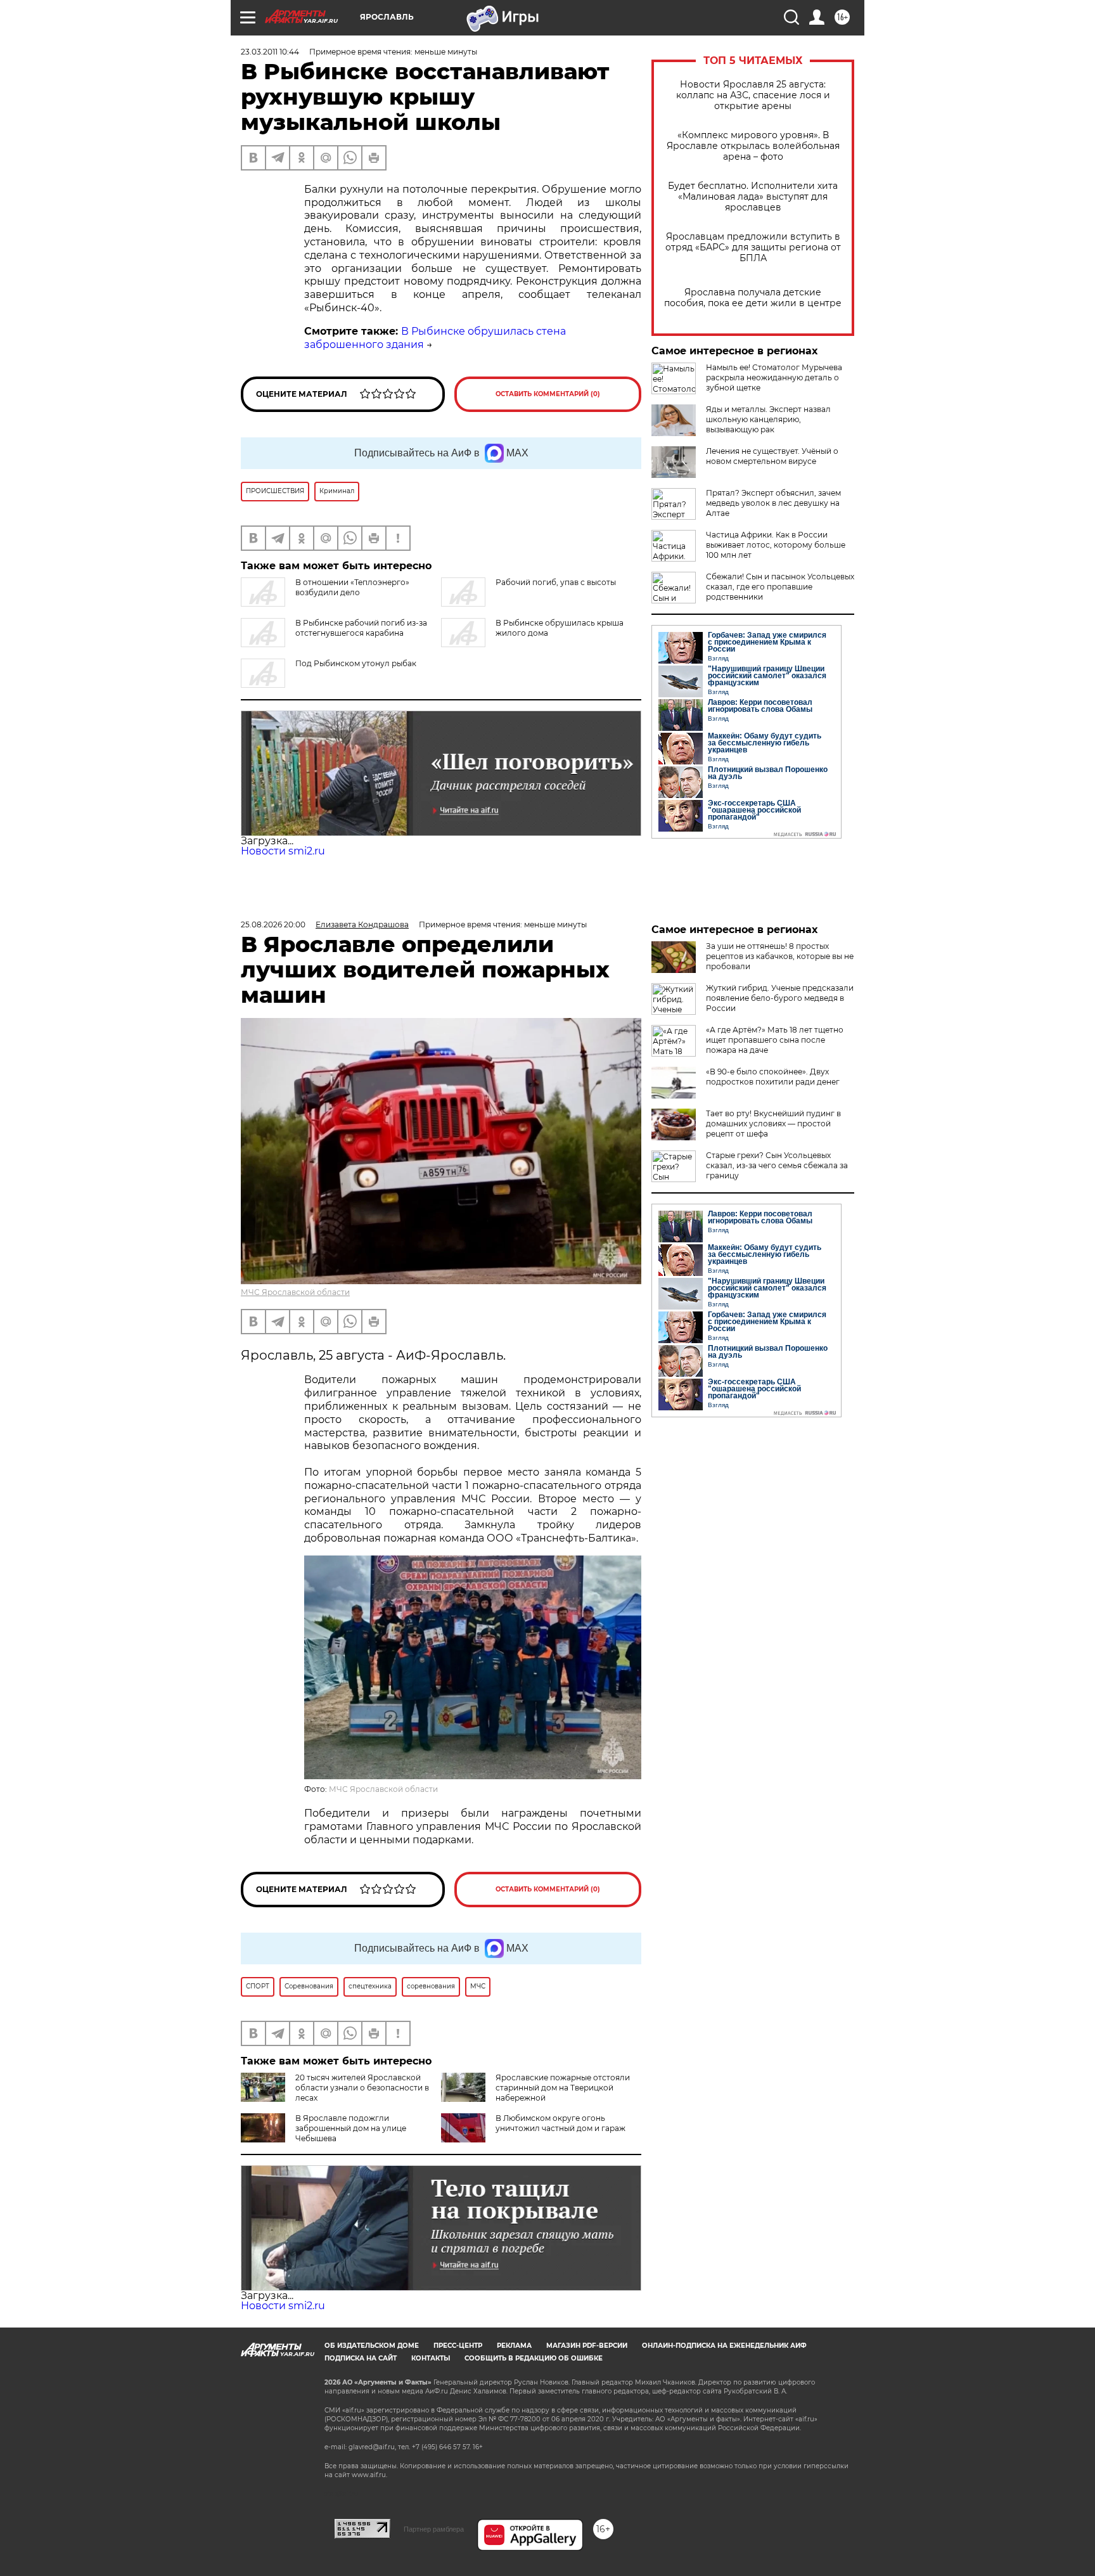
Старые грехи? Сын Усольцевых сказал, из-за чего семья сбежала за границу (777, 1165)
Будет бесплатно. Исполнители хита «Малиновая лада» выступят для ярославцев (753, 197)
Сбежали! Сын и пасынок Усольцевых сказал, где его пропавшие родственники (780, 587)
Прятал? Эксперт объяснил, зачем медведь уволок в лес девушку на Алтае (773, 503)
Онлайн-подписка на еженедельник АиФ (724, 2346)
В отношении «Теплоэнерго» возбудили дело (352, 587)
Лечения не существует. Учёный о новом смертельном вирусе (772, 456)
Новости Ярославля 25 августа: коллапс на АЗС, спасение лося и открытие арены (753, 95)
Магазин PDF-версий (587, 2346)
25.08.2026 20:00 (273, 924)
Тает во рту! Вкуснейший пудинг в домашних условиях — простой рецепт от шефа (773, 1124)
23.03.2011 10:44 (270, 52)
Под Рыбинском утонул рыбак (356, 663)
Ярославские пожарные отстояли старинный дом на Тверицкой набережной (563, 2088)
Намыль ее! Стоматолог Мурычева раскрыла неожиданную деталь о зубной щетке (774, 377)
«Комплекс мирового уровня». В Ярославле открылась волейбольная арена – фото (753, 146)
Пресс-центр (458, 2346)
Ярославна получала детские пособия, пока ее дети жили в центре (753, 298)
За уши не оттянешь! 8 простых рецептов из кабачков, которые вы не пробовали (780, 956)
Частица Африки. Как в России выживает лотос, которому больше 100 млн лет (776, 545)
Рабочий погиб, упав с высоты (556, 582)
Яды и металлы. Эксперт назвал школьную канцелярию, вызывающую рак (768, 419)
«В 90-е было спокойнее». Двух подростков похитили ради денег (773, 1077)
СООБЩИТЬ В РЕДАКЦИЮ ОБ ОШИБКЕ (534, 2358)
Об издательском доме (372, 2346)
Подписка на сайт (361, 2358)
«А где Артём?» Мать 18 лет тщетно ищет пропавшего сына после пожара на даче (775, 1040)
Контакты (431, 2358)
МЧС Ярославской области (295, 1292)
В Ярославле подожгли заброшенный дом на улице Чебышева (351, 2128)
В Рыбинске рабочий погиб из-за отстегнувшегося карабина (361, 628)
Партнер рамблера (434, 2529)
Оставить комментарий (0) (548, 394)
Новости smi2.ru (283, 851)
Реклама (514, 2346)
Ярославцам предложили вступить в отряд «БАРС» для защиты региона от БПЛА (753, 248)
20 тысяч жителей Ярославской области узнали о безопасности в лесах (362, 2088)
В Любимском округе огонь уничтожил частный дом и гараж (560, 2123)
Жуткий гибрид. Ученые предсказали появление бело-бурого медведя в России (780, 998)
